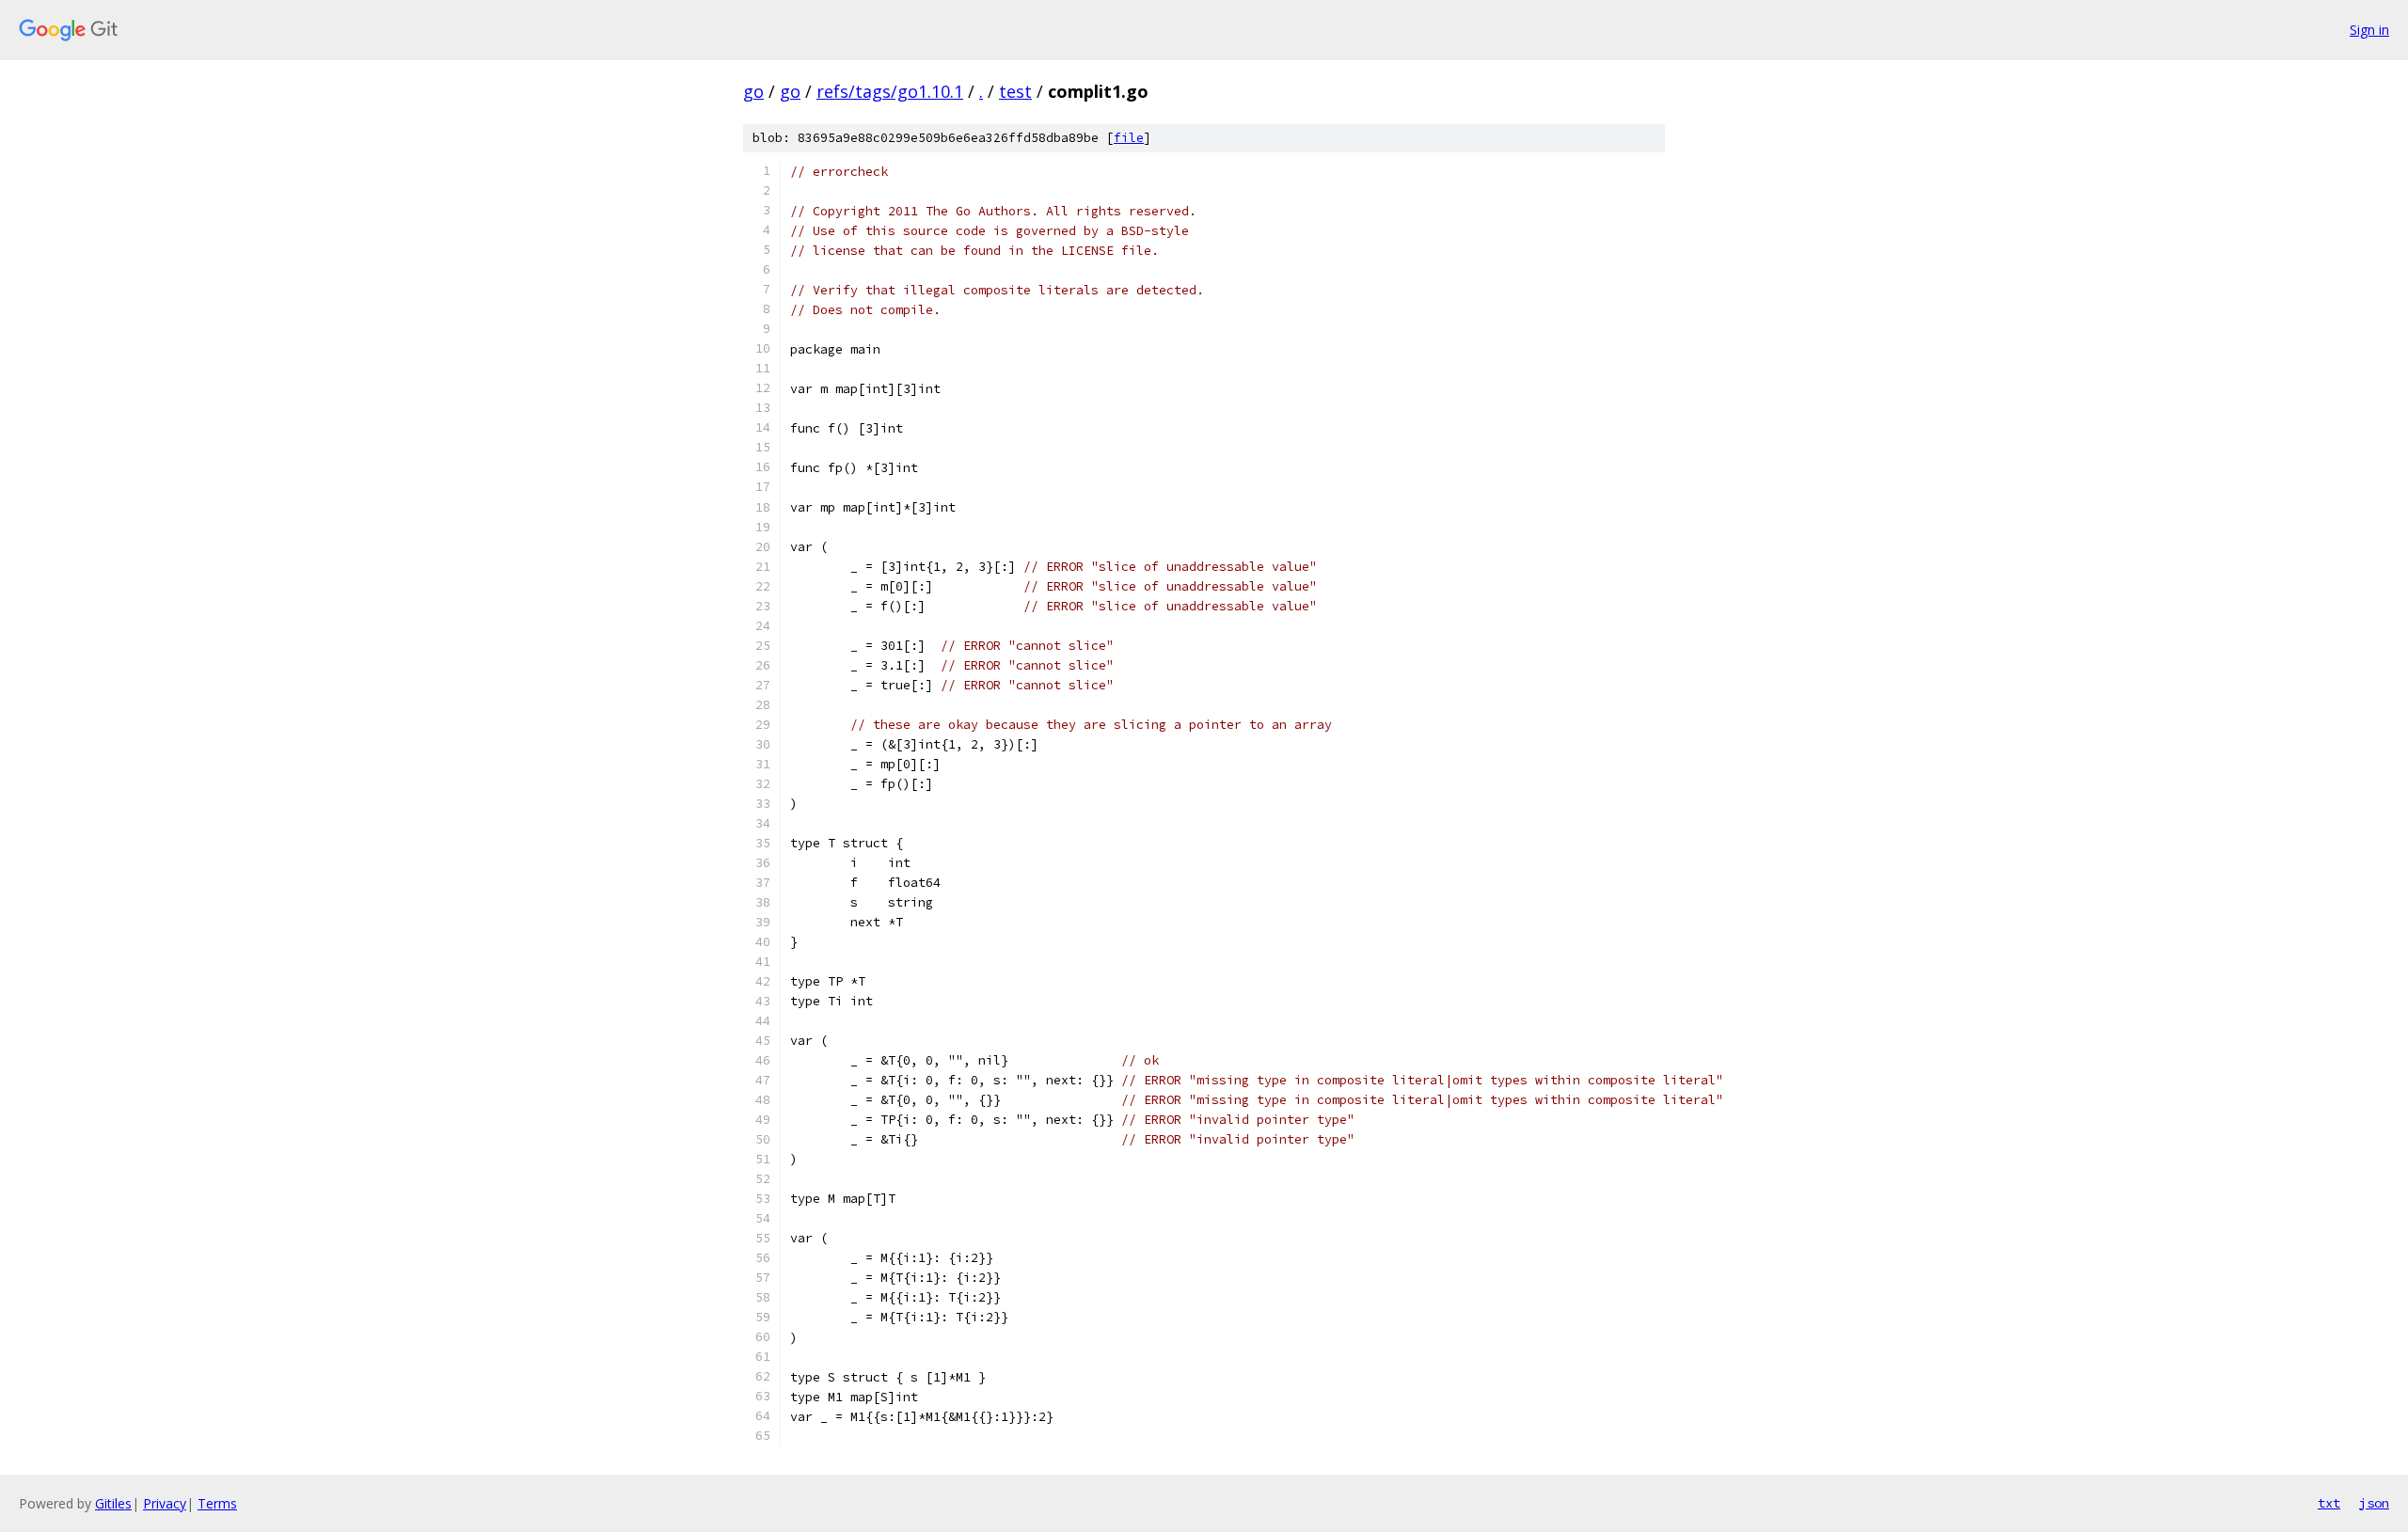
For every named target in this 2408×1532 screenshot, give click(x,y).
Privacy (165, 1503)
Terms (217, 1503)
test (1015, 91)
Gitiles (113, 1503)
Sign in (2369, 30)
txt (2329, 1503)
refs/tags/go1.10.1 (890, 91)
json (2374, 1503)
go (753, 91)
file (1129, 138)
